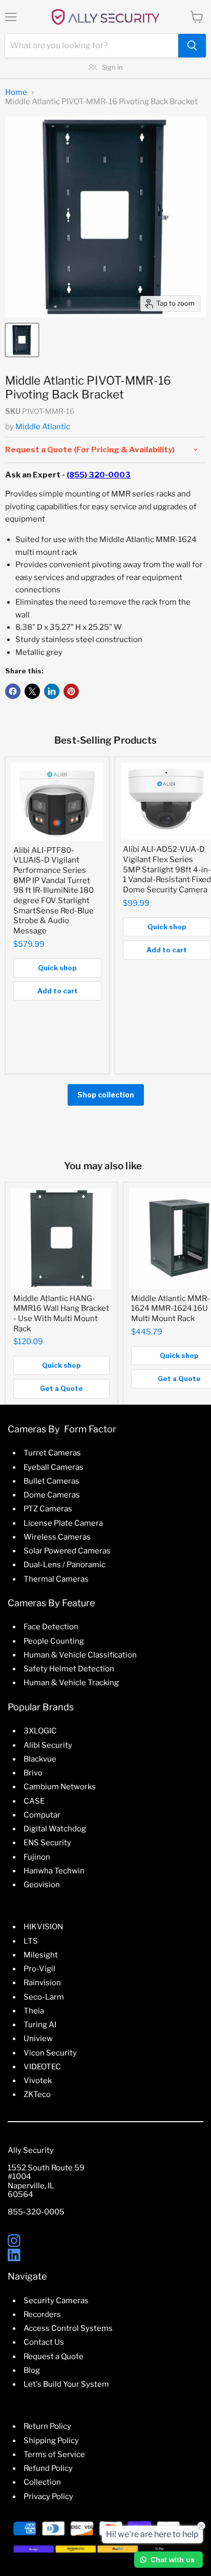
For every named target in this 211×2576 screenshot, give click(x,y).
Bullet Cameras (51, 1481)
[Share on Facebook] (13, 691)
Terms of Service (54, 2454)
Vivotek (38, 2081)
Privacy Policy (48, 2497)
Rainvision (42, 1983)
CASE (34, 1801)
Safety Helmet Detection (69, 1669)
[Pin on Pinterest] (71, 691)
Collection (42, 2482)
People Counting (54, 1641)
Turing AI (40, 2025)
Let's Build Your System (66, 2384)
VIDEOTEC (42, 2067)
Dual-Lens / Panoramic (65, 1565)
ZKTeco (37, 2094)
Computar (42, 1815)
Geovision (42, 1885)
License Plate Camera (63, 1523)
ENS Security (47, 1843)
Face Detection (51, 1627)
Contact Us (44, 2342)
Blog (32, 2370)
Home (16, 93)
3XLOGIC (40, 1731)
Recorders (42, 2314)
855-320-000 (34, 2212)
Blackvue (40, 1759)
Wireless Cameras (57, 1537)
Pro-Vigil (39, 1969)
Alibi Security (48, 1745)
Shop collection (106, 1095)
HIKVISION (43, 1927)
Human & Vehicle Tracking (71, 1683)
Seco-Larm (44, 1997)
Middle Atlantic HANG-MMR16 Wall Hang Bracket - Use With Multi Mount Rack (61, 1314)
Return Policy (47, 2426)
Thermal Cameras (56, 1579)
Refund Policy (48, 2468)
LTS (31, 1941)
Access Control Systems (68, 2328)
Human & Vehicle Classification (80, 1655)
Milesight (41, 1955)
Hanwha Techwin (54, 1871)
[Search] (192, 46)
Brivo (33, 1773)
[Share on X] (32, 691)
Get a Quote (61, 1388)
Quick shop (57, 968)
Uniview (38, 2039)
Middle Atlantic (43, 427)
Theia (34, 2011)
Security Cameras (56, 2301)
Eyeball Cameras (54, 1467)
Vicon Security (50, 2053)
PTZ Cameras (48, 1509)
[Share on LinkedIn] (52, 691)
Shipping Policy (51, 2441)
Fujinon (37, 1857)
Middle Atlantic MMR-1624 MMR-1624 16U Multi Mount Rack (171, 1309)
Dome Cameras (52, 1495)
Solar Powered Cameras (67, 1551)
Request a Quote (54, 2357)
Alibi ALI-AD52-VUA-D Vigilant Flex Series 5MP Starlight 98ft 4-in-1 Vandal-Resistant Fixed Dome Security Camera (167, 870)
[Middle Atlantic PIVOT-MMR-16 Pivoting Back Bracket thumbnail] (22, 340)
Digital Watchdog (55, 1829)
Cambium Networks (60, 1787)
